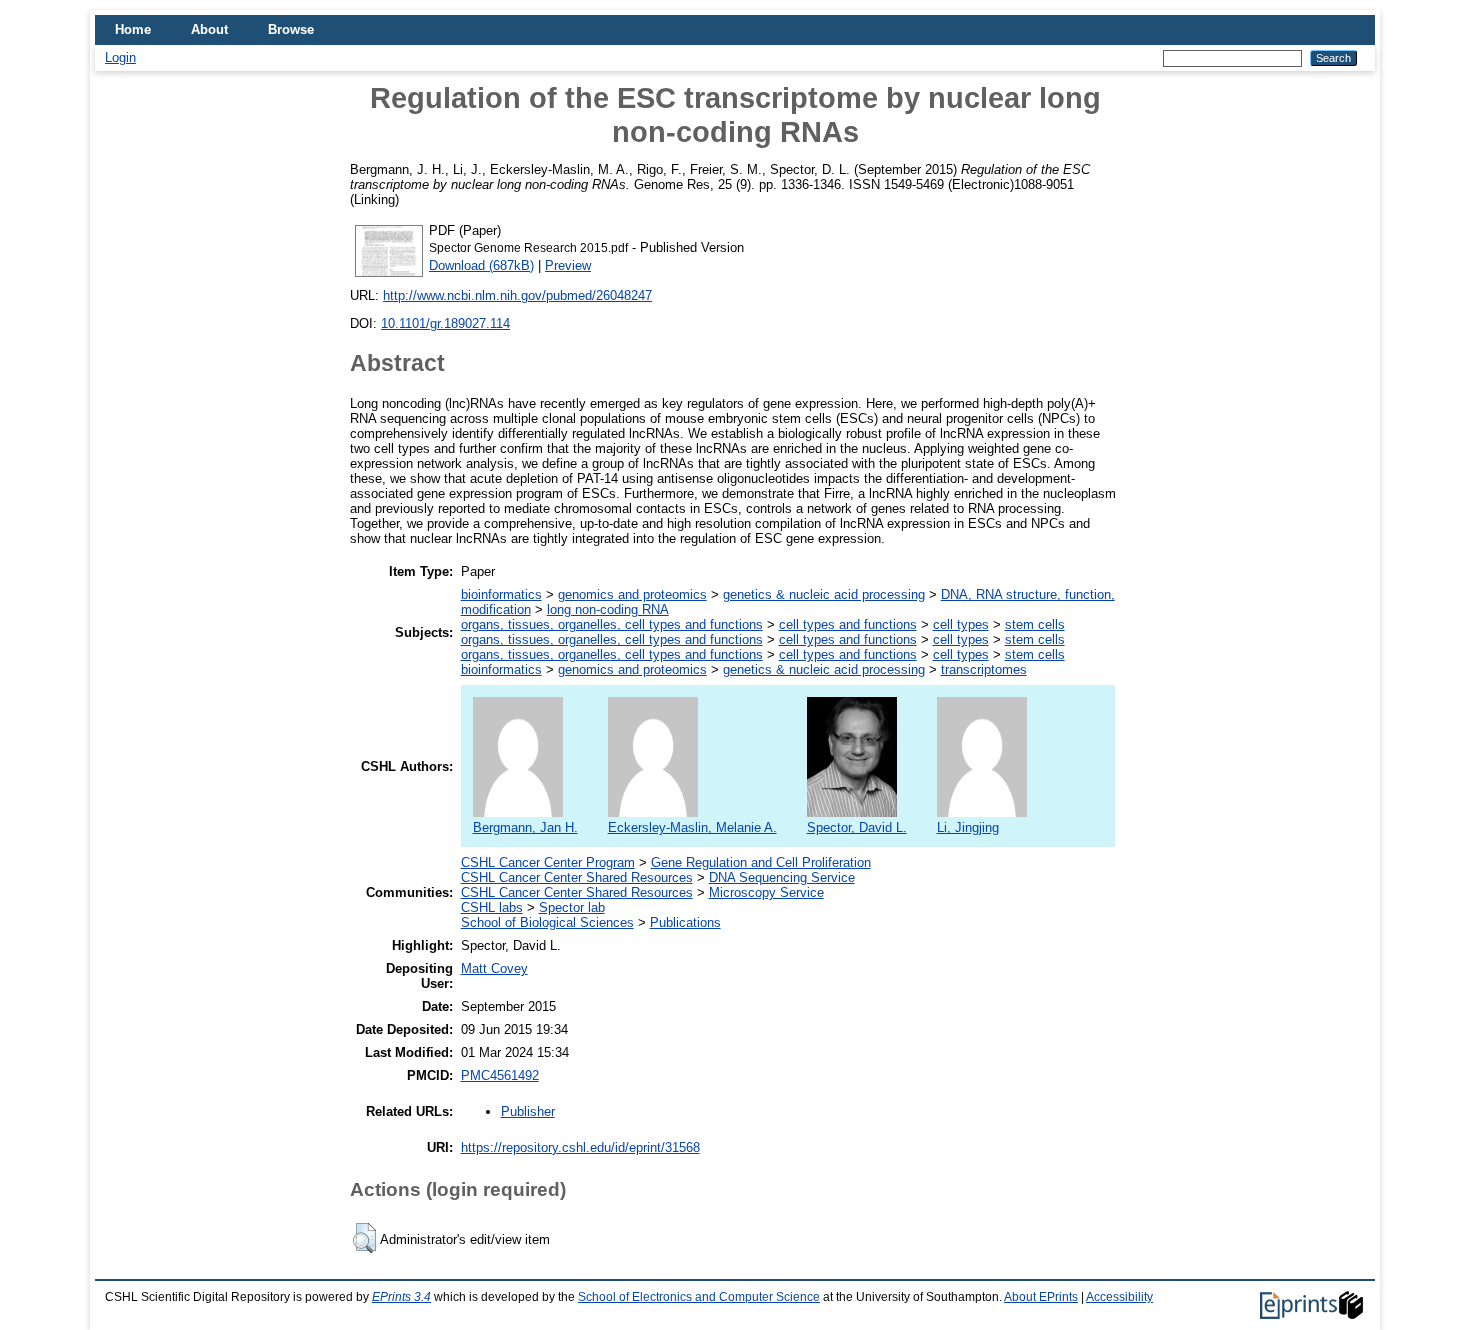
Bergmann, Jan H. (525, 827)
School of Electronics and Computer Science (699, 1297)
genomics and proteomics (632, 594)
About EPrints (1041, 1297)
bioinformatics (501, 594)
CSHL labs (492, 907)
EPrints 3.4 (401, 1297)
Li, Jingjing (968, 827)
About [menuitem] (209, 29)
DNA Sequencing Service (782, 877)
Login (120, 57)
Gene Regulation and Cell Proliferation (761, 862)
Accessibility (1119, 1297)
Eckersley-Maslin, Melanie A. (692, 827)
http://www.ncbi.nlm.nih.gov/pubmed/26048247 (517, 295)
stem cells (1035, 624)
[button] (364, 1238)
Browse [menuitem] (291, 29)
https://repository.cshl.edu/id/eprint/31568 (580, 1147)
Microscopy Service (766, 892)
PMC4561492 (500, 1075)
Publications (685, 922)
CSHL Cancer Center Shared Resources (577, 877)
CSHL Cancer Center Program (548, 862)
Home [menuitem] (133, 29)
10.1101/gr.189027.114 (445, 323)
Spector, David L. (857, 827)
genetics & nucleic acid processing (824, 594)
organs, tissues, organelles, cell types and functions (612, 624)
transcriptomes (984, 669)
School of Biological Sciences (547, 922)
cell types (961, 624)
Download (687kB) (481, 265)
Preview (568, 265)
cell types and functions (848, 624)
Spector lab (572, 907)
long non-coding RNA (608, 609)
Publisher (528, 1111)
